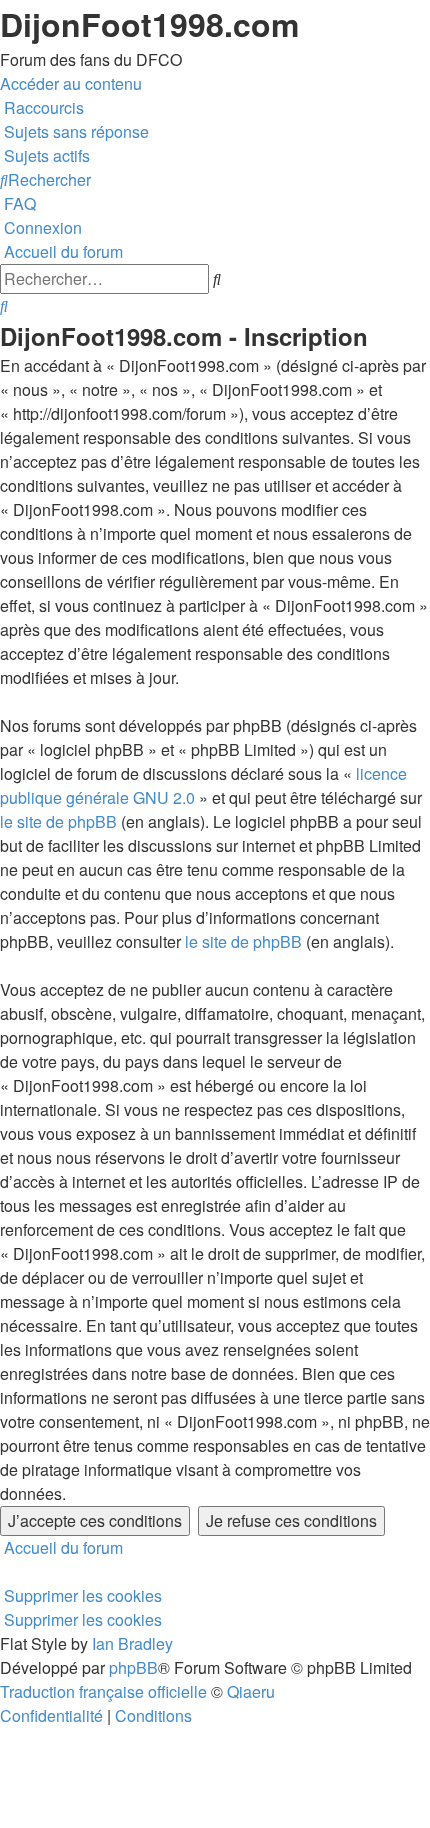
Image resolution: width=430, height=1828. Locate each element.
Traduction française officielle (103, 1691)
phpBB (133, 1667)
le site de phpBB (58, 821)
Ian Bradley (132, 1643)
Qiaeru (251, 1691)
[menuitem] (74, 131)
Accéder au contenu (71, 83)
